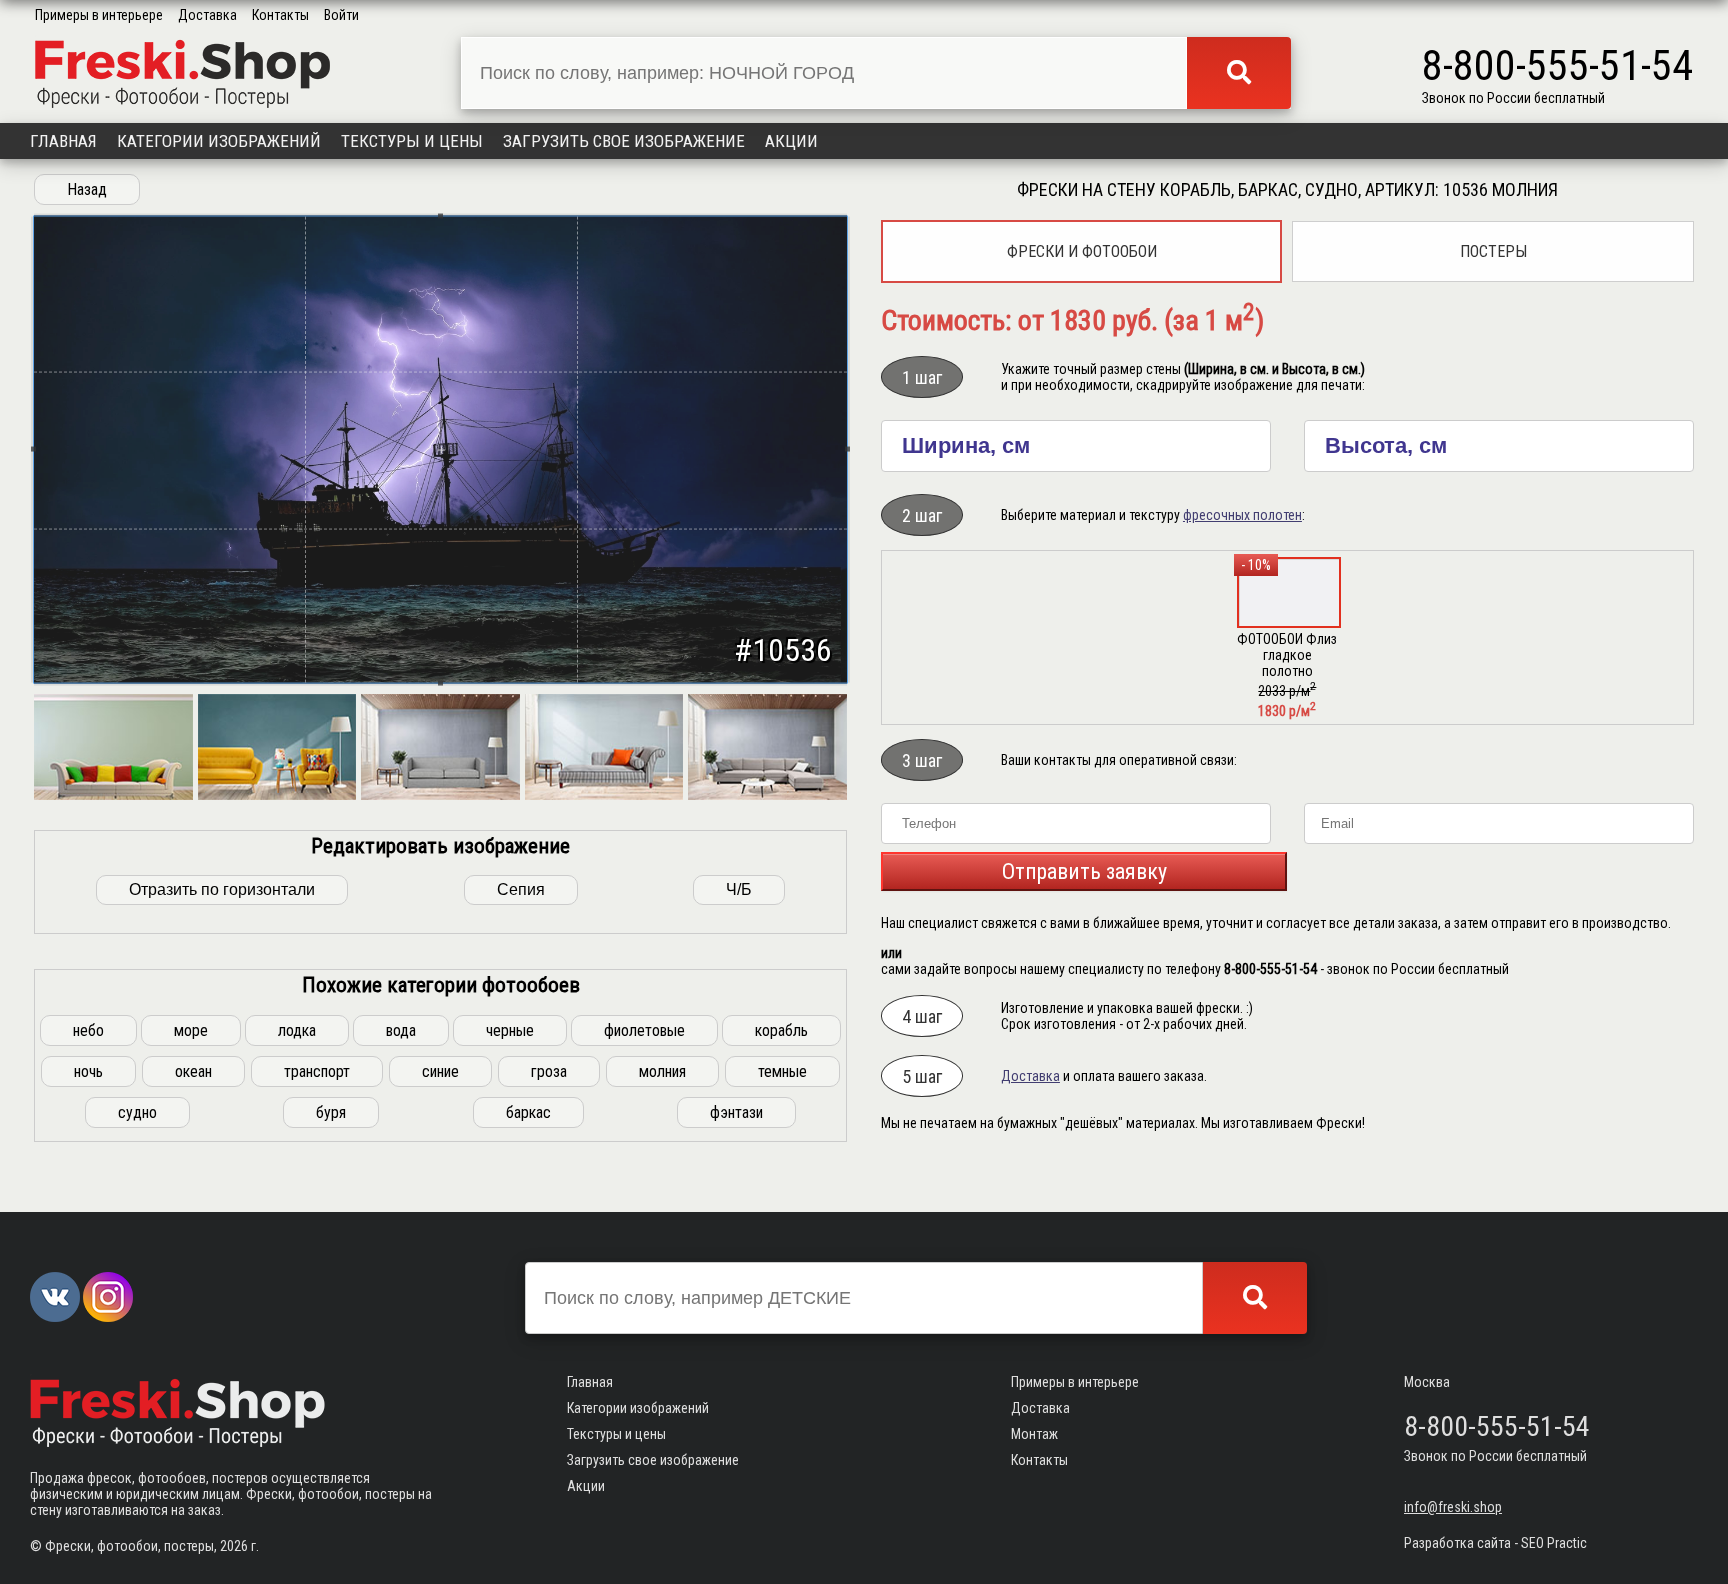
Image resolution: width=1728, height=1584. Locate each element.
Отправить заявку (1084, 871)
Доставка (207, 15)
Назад (87, 189)
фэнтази (736, 1112)
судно (137, 1112)
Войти (341, 15)
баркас (528, 1112)
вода (401, 1030)
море (191, 1030)
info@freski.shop (1453, 1507)
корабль (781, 1030)
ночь (88, 1071)
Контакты (280, 15)
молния (662, 1071)
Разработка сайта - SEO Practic (1495, 1543)
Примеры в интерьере (99, 15)
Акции (791, 141)
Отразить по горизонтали (222, 889)
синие (440, 1071)
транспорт (317, 1071)
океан (193, 1071)
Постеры (1493, 251)
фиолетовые (644, 1030)
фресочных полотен (1242, 515)
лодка (297, 1030)
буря (331, 1112)
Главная (63, 141)
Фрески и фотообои (1082, 251)
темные (782, 1071)
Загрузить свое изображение (624, 141)
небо (88, 1030)
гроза (549, 1071)
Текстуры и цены (412, 141)
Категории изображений (219, 141)
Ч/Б (739, 889)
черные (510, 1030)
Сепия (521, 889)
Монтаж (1034, 1434)
